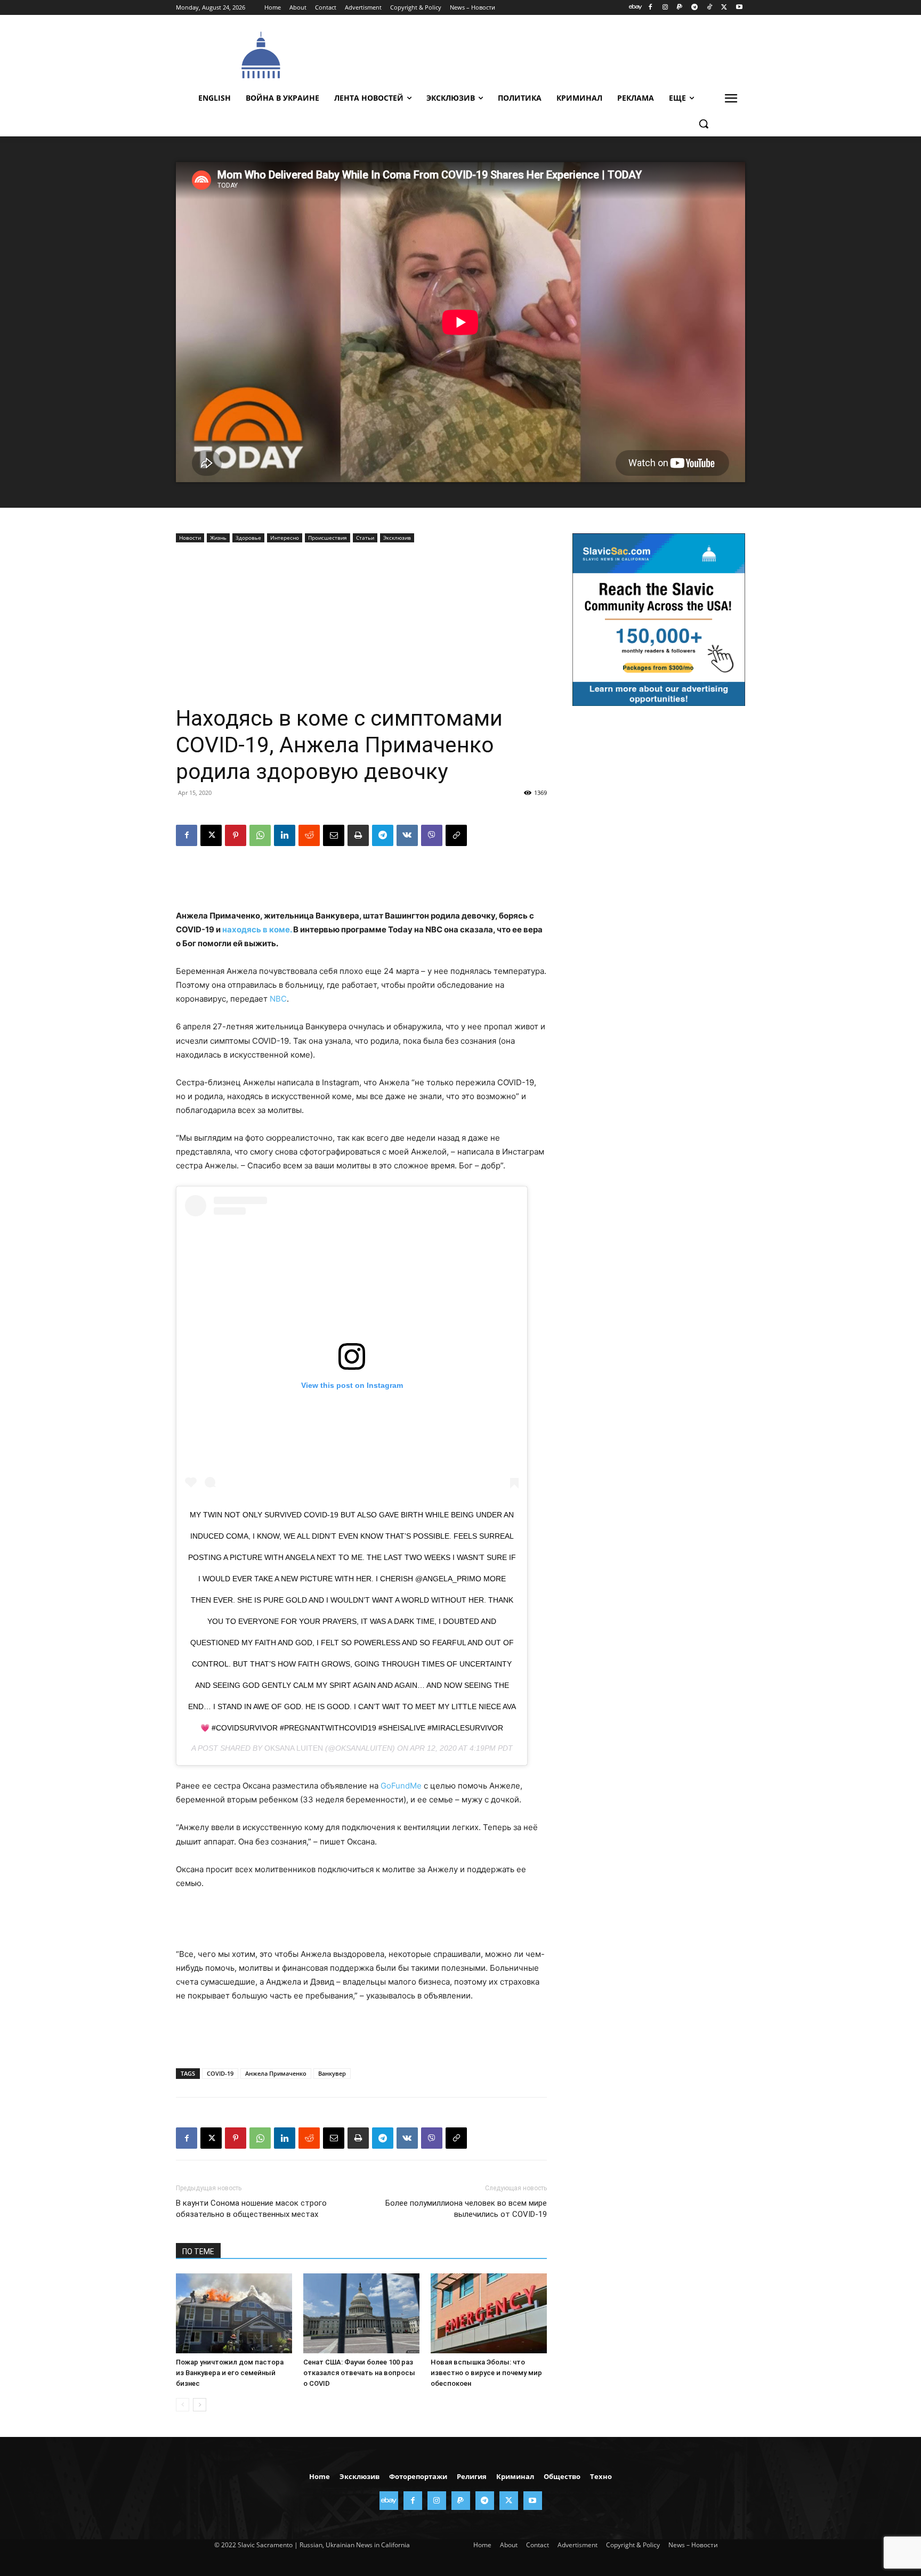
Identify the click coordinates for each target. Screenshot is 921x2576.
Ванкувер (332, 2073)
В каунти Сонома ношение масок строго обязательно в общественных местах (251, 2209)
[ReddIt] (309, 835)
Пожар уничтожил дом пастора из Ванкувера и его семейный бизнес (230, 2373)
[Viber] (432, 835)
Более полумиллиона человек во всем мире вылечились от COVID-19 (466, 2209)
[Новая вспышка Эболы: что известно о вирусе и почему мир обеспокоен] (489, 2313)
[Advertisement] (540, 54)
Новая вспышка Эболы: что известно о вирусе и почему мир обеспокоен (486, 2373)
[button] (704, 124)
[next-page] (200, 2405)
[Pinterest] (236, 835)
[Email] (334, 835)
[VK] (407, 835)
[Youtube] (739, 8)
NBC (278, 999)
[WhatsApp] (260, 835)
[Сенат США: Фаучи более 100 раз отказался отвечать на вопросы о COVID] (361, 2313)
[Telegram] (695, 8)
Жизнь (218, 538)
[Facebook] (650, 8)
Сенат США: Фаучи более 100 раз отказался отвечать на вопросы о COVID (359, 2373)
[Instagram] (665, 8)
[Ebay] (636, 8)
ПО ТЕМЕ (198, 2252)
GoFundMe (401, 1786)
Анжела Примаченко (276, 2073)
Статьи (365, 538)
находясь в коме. (257, 929)
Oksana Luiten (294, 1748)
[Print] (358, 835)
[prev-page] (183, 2405)
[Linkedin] (285, 835)
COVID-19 (220, 2073)
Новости (190, 538)
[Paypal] (680, 8)
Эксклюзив (397, 538)
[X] (724, 8)
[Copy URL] (456, 835)
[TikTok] (710, 8)
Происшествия (328, 538)
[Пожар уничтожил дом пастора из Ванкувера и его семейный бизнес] (234, 2313)
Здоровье (248, 538)
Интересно (285, 538)
